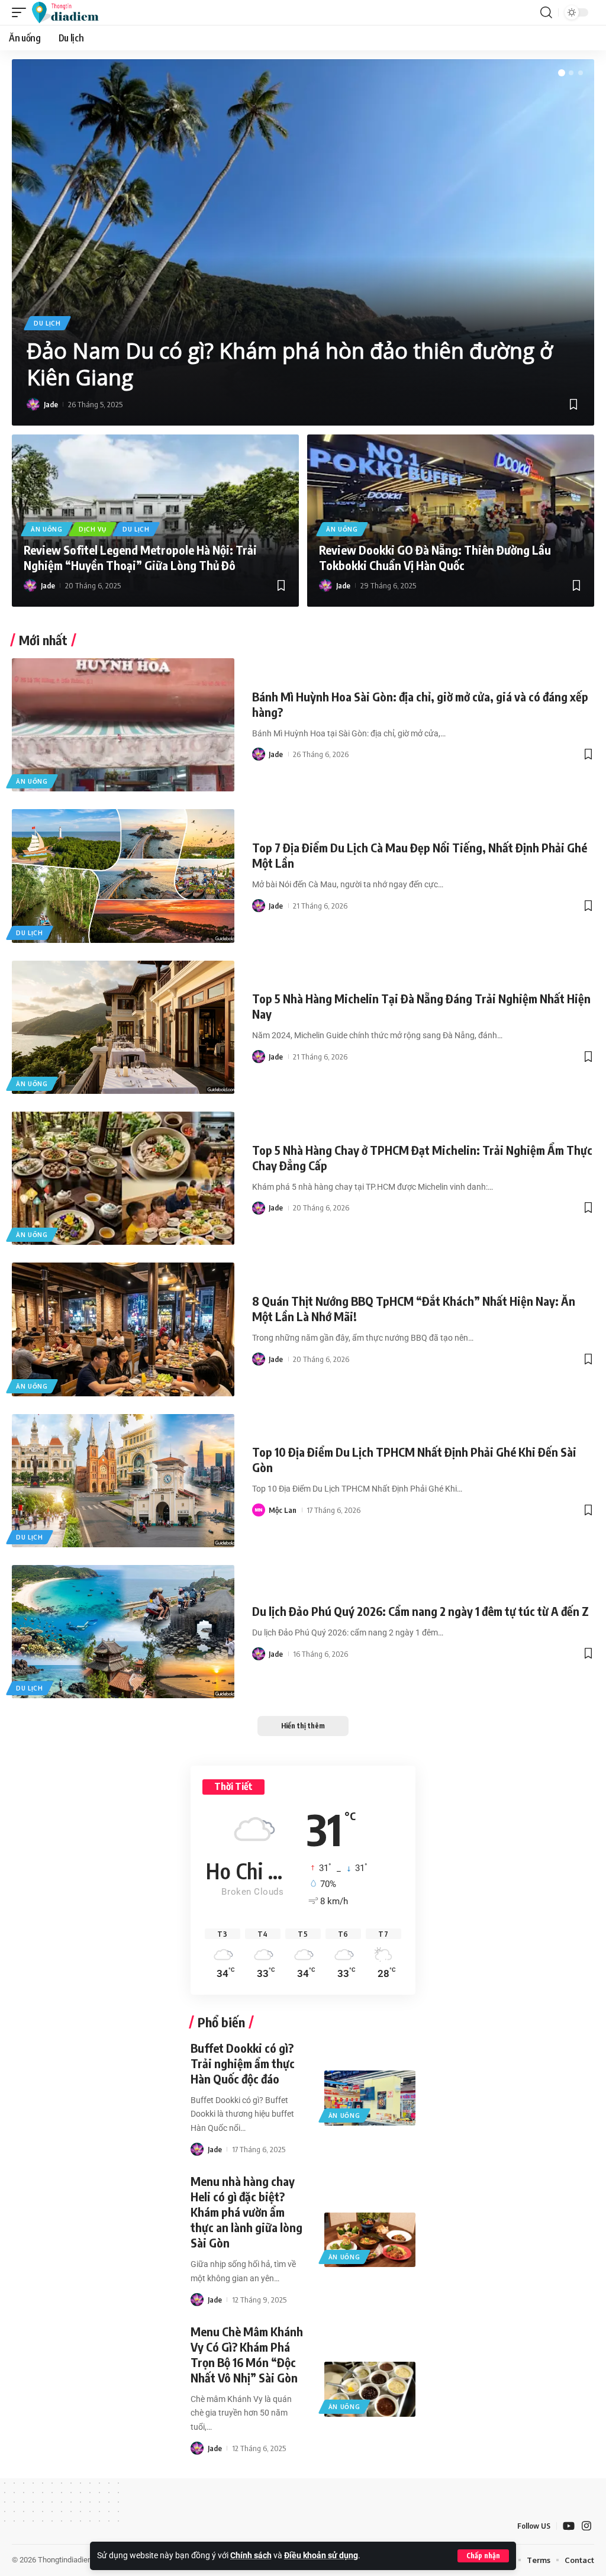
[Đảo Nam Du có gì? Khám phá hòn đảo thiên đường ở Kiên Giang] (303, 242)
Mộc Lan (283, 1510)
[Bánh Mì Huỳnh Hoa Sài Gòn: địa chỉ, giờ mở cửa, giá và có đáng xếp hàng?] (123, 725)
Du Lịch (47, 323)
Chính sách (251, 2556)
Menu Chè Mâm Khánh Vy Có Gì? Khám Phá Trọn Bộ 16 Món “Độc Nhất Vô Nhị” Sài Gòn (247, 2354)
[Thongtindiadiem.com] (71, 12)
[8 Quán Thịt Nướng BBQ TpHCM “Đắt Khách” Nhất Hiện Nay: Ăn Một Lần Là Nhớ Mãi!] (123, 1329)
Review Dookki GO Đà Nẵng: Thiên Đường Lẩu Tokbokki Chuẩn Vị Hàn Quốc (435, 557)
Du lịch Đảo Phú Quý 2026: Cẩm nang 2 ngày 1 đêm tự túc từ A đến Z (420, 1611)
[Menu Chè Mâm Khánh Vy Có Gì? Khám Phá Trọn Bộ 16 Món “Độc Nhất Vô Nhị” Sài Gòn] (370, 2389)
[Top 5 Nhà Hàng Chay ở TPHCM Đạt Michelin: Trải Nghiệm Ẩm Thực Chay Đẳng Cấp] (123, 1178)
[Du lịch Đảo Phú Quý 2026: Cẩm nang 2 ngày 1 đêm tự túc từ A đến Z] (123, 1632)
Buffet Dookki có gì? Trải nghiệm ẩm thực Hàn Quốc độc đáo (243, 2063)
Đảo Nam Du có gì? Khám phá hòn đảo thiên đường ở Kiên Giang (290, 364)
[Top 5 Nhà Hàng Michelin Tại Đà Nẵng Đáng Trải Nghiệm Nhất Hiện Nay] (123, 1027)
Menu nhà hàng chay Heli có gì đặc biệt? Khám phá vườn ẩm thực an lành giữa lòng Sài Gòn (246, 2212)
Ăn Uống (47, 529)
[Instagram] (586, 2526)
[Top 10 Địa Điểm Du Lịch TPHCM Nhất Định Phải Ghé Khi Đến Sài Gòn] (123, 1481)
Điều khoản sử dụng (321, 2556)
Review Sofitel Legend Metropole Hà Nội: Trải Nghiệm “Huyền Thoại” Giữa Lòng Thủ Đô (140, 557)
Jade (51, 404)
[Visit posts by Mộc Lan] (259, 1510)
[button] (483, 2556)
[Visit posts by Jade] (33, 404)
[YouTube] (569, 2526)
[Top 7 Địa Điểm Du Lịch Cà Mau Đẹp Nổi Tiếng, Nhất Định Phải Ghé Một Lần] (123, 876)
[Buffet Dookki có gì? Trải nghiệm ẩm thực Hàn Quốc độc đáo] (370, 2098)
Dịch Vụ (93, 529)
